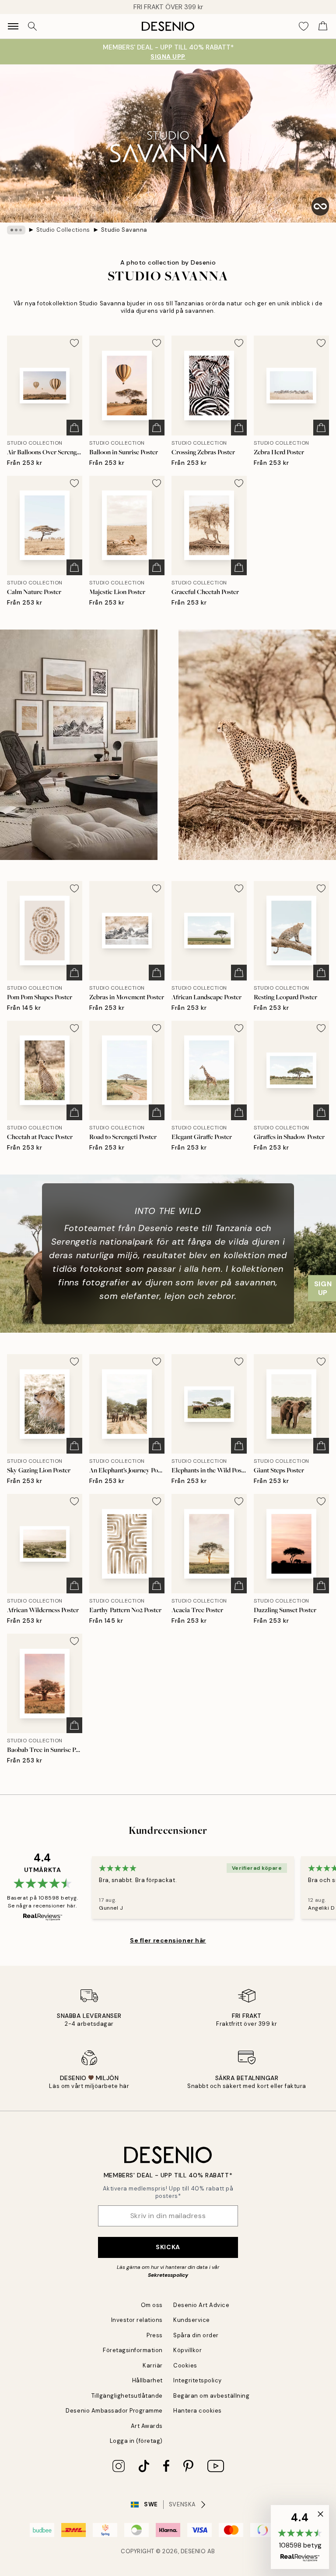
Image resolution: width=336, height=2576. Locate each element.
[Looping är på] (320, 206)
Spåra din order (196, 2335)
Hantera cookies (198, 2411)
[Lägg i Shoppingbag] (74, 428)
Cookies (185, 2365)
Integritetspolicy (198, 2380)
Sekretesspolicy (168, 2275)
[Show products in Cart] (323, 26)
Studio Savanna (124, 230)
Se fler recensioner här (168, 1940)
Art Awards (147, 2426)
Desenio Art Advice (201, 2305)
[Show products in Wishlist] (304, 26)
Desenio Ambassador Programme (114, 2411)
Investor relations (137, 2320)
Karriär (153, 2365)
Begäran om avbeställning (211, 2396)
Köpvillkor (187, 2350)
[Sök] (32, 26)
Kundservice (192, 2320)
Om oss (152, 2305)
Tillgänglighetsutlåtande (127, 2396)
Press (155, 2335)
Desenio (193, 2551)
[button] (300, 2537)
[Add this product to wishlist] (74, 343)
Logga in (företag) (136, 2441)
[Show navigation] (13, 26)
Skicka (168, 2247)
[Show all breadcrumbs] (16, 230)
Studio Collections (63, 230)
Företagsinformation (133, 2350)
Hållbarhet (147, 2380)
